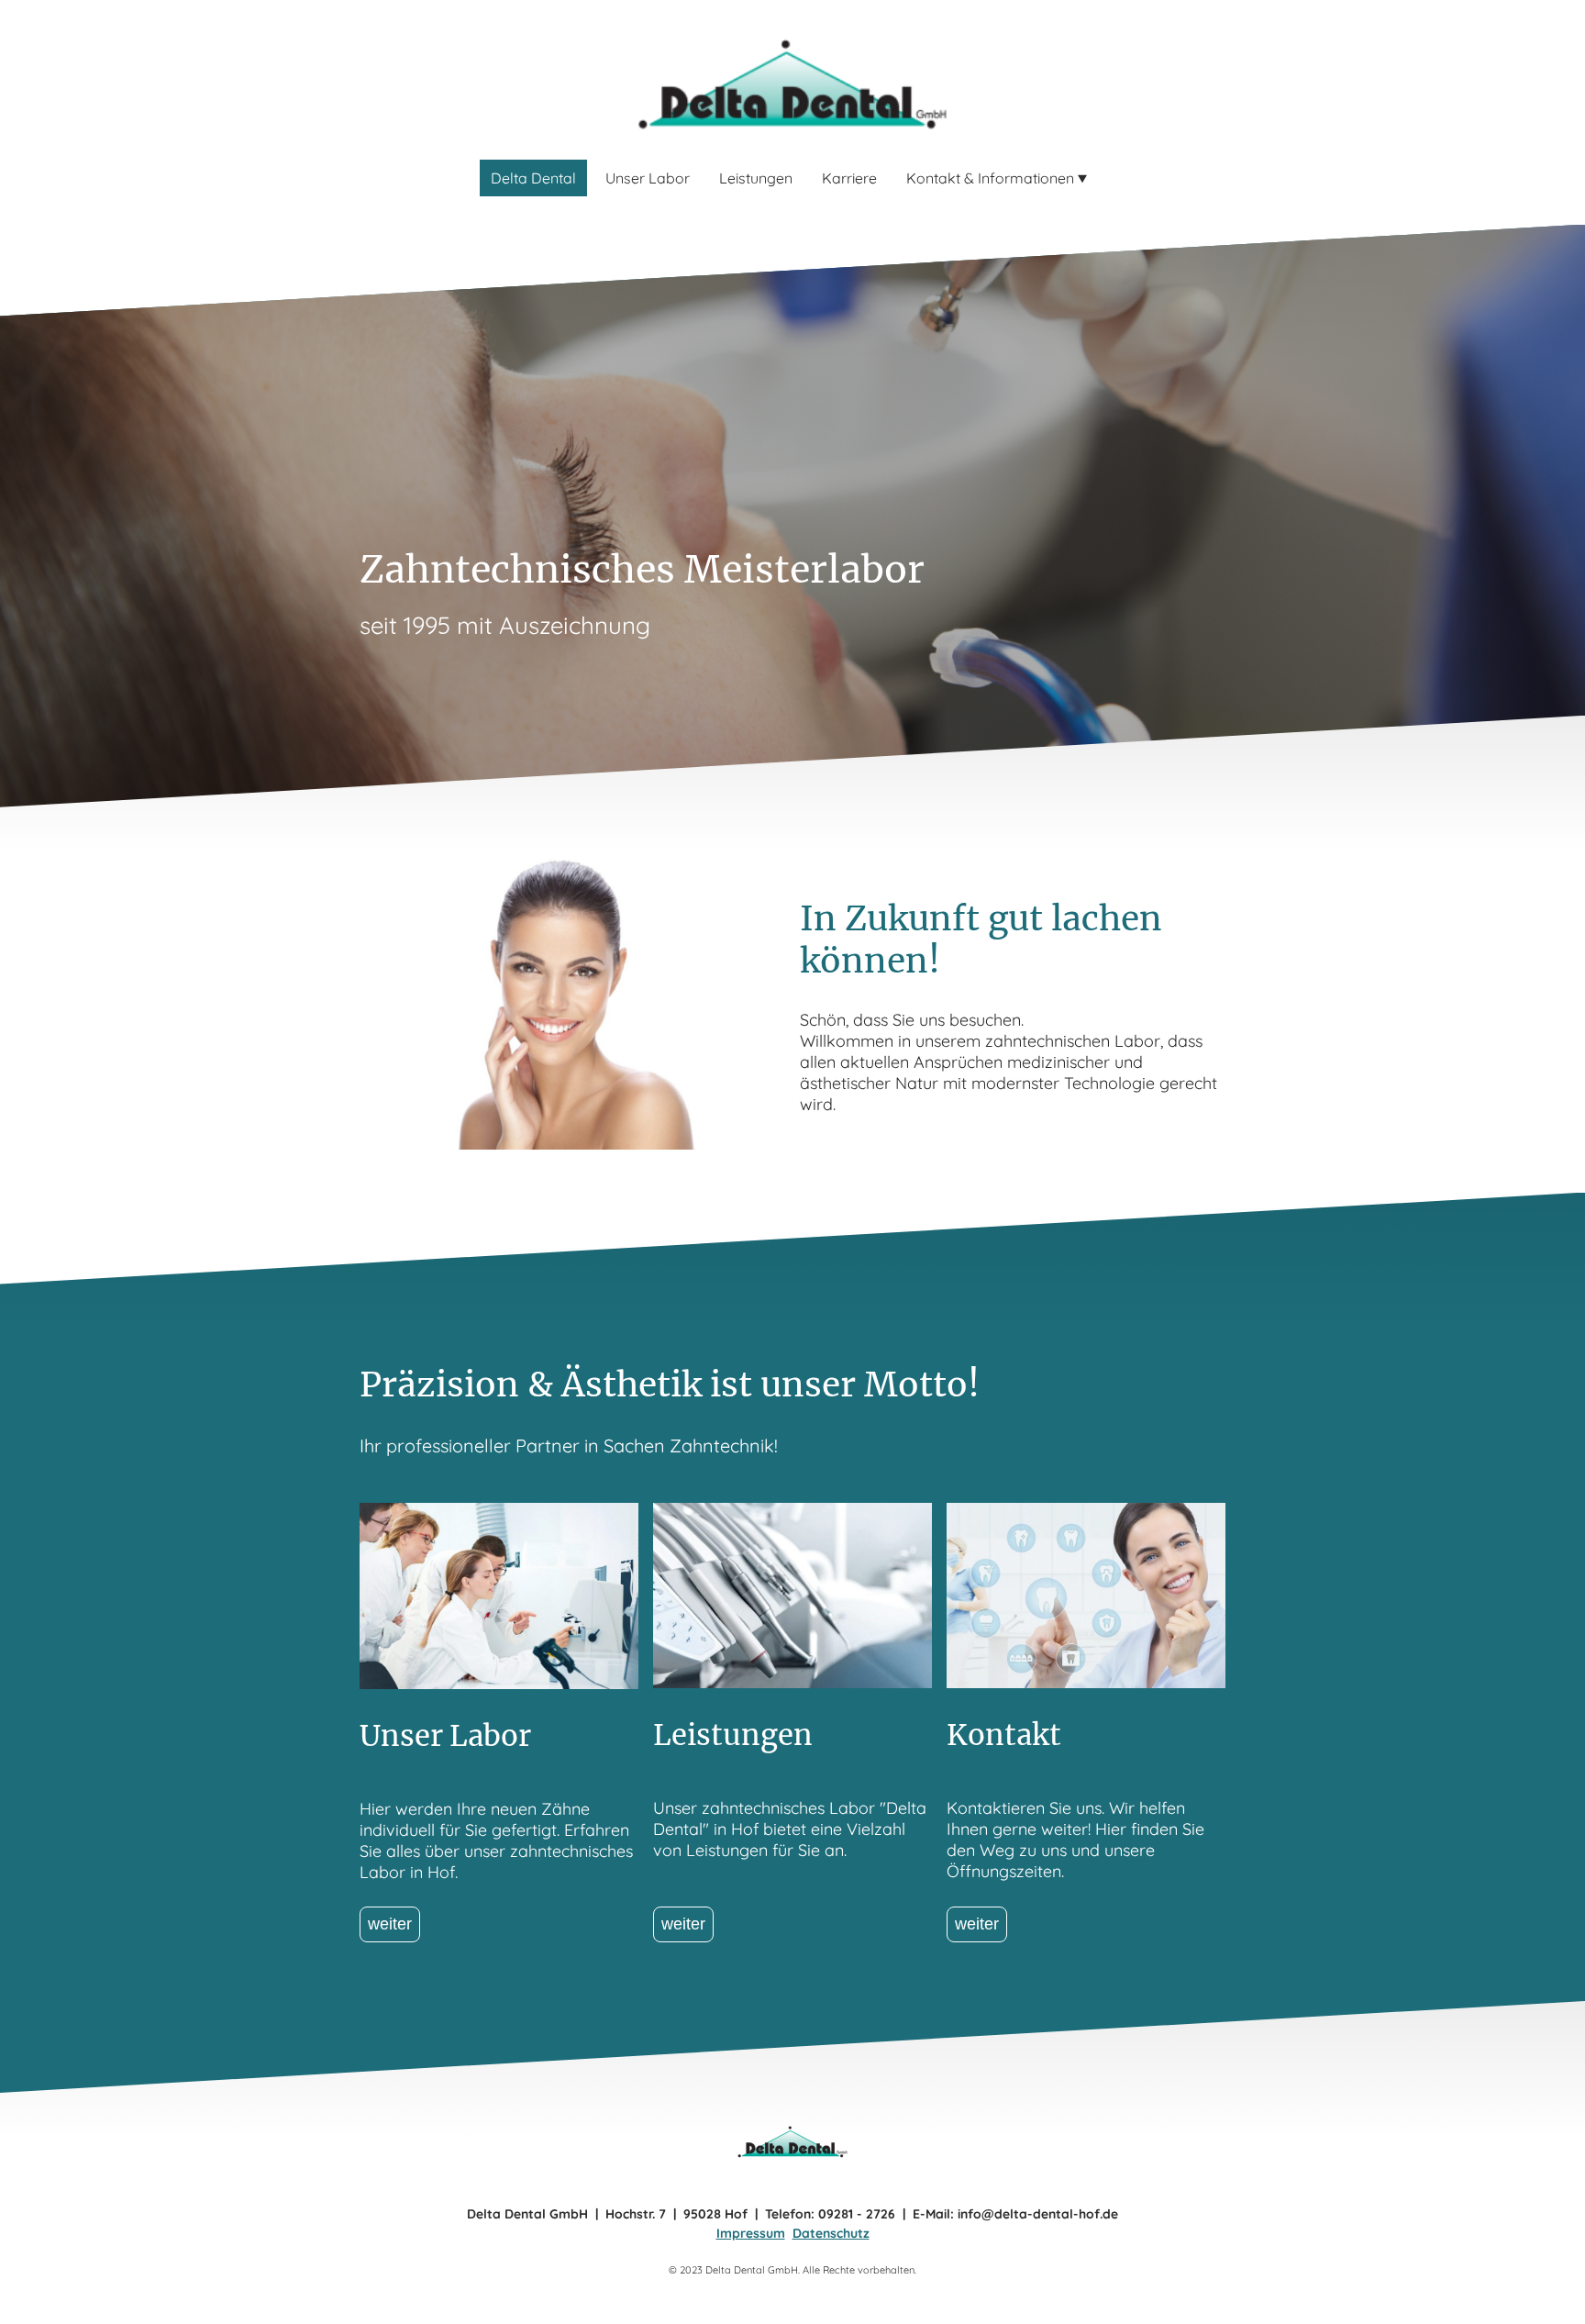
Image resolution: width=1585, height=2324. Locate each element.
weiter (390, 1924)
